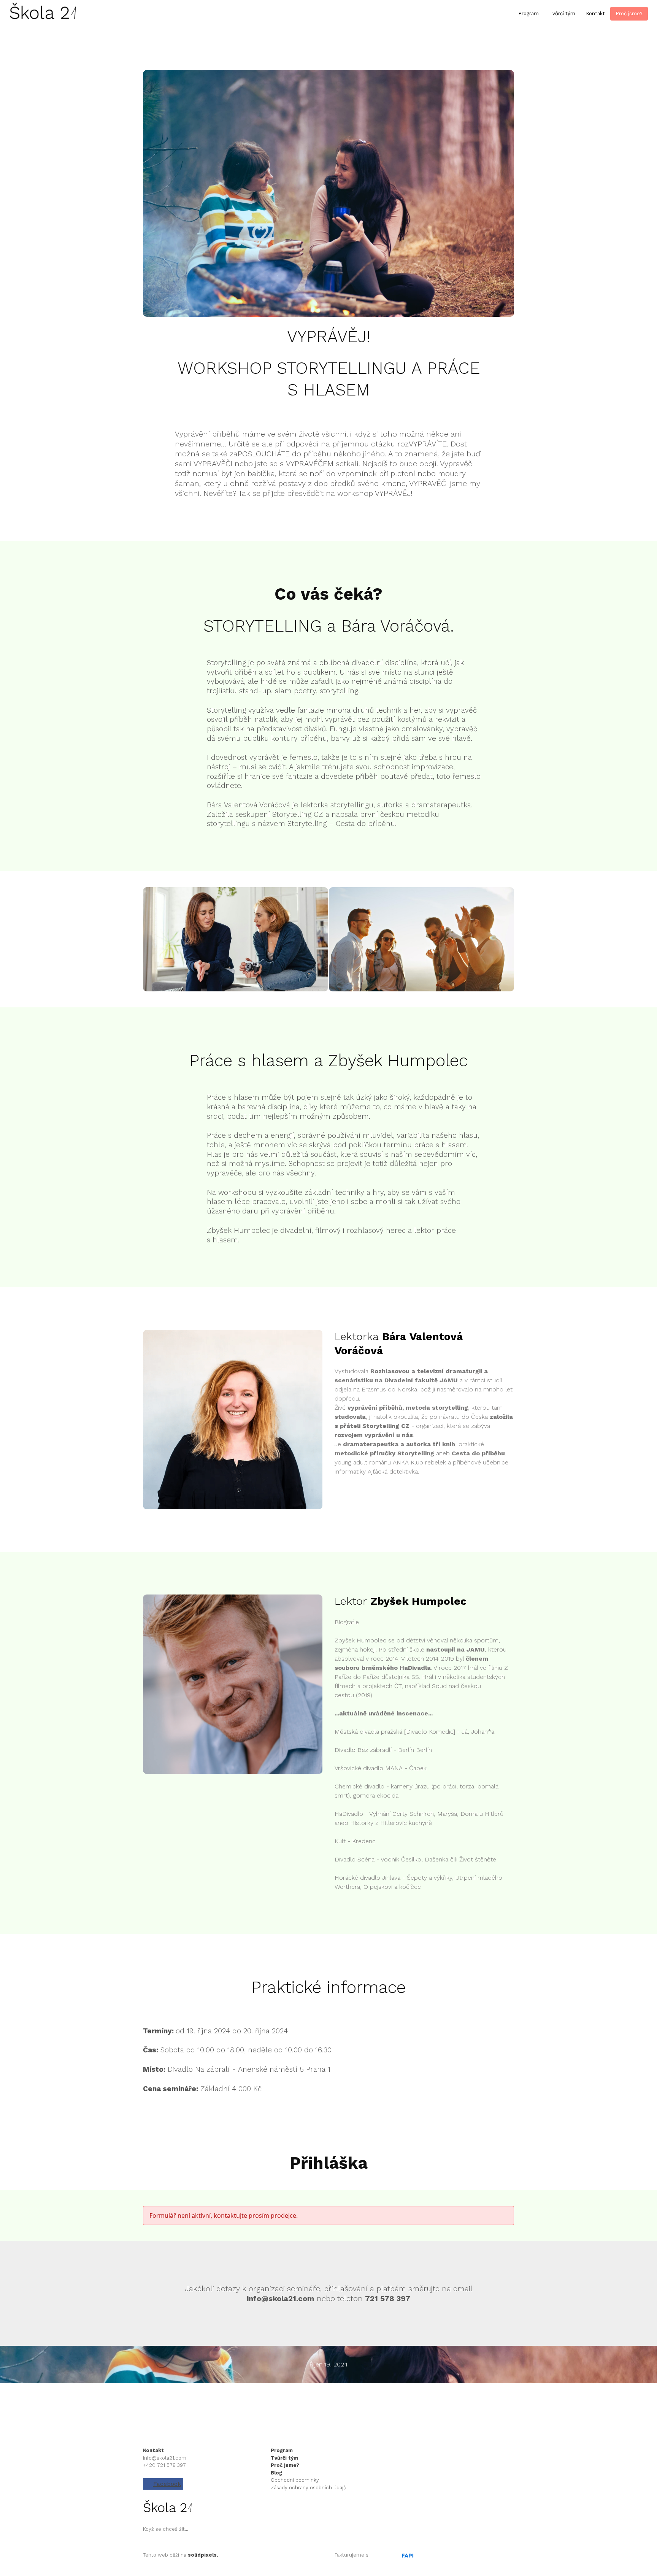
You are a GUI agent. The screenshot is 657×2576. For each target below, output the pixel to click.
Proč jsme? (285, 2465)
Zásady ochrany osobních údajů (309, 2488)
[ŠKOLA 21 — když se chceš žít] (43, 14)
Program (282, 2450)
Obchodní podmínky (295, 2480)
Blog (276, 2473)
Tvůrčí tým (284, 2458)
